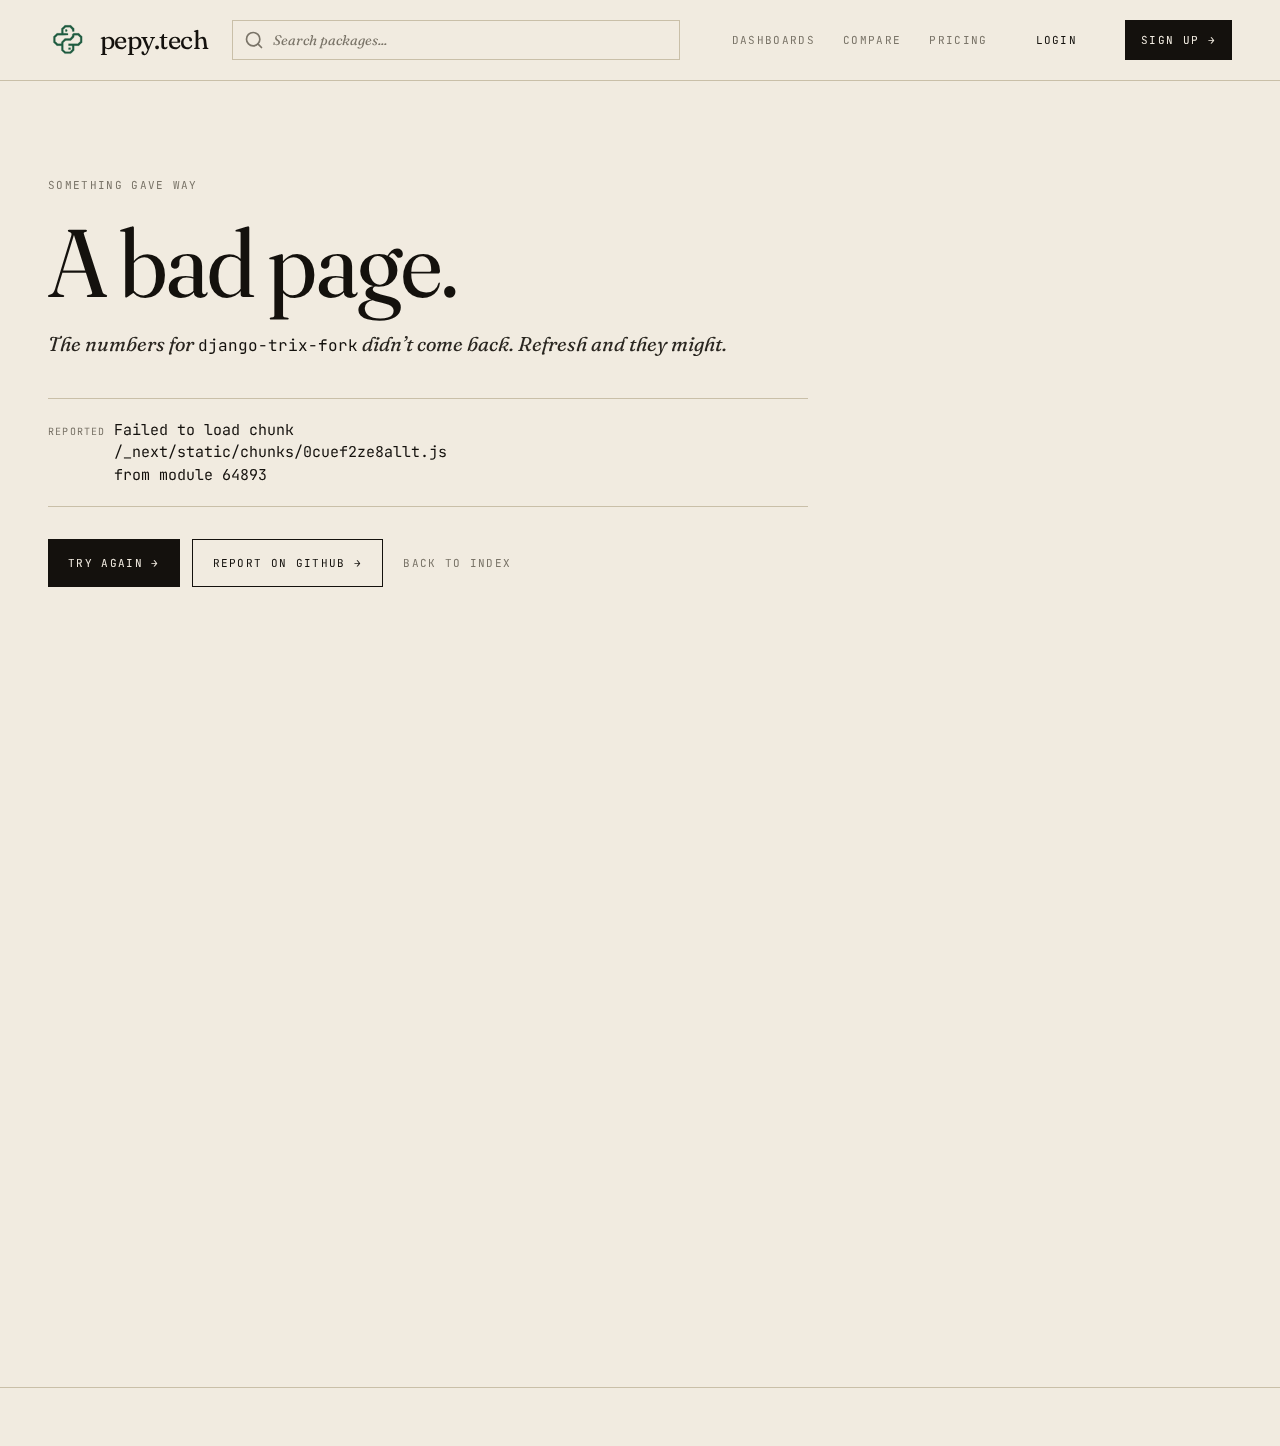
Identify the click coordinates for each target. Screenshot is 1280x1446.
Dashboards (773, 40)
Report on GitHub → (288, 563)
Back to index (457, 563)
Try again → (114, 563)
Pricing (958, 40)
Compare (872, 40)
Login (1057, 40)
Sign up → (1178, 40)
